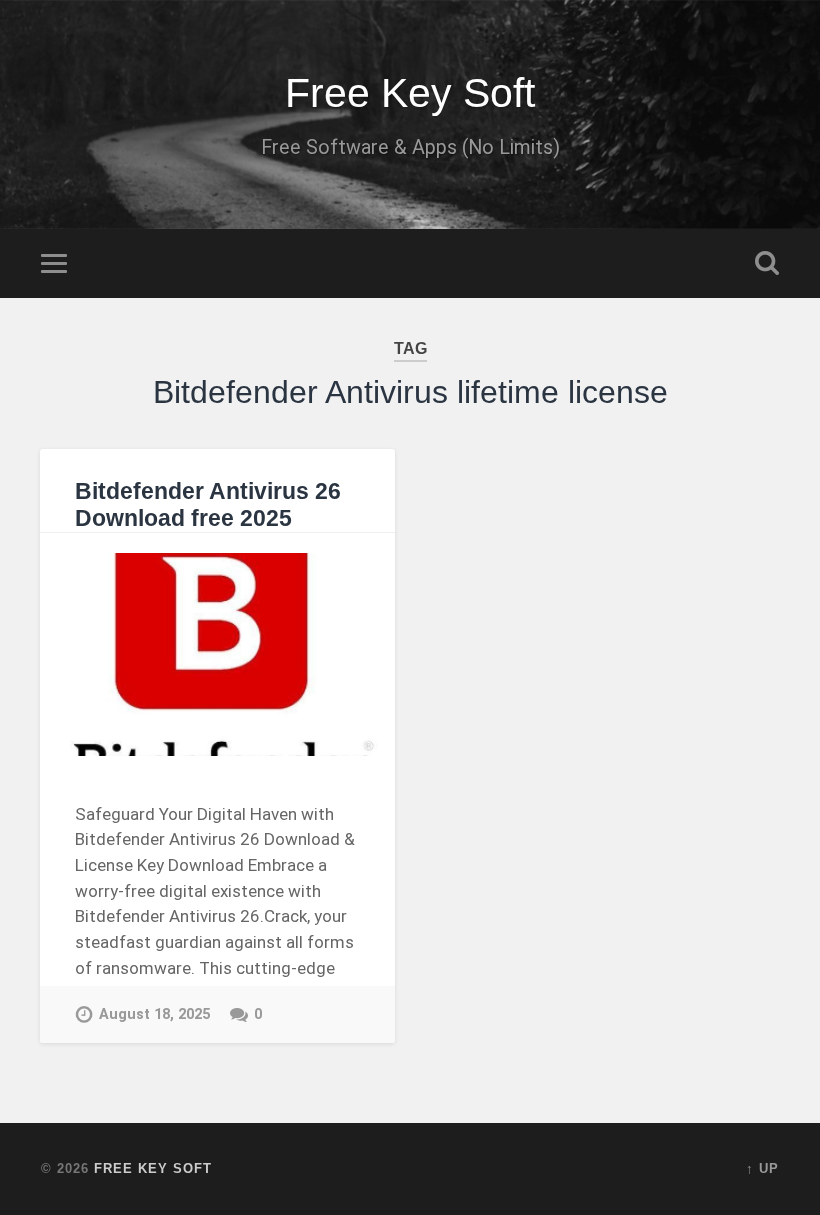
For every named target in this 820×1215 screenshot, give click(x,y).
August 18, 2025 (154, 1014)
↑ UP (762, 1168)
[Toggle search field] (767, 263)
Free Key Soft (410, 93)
